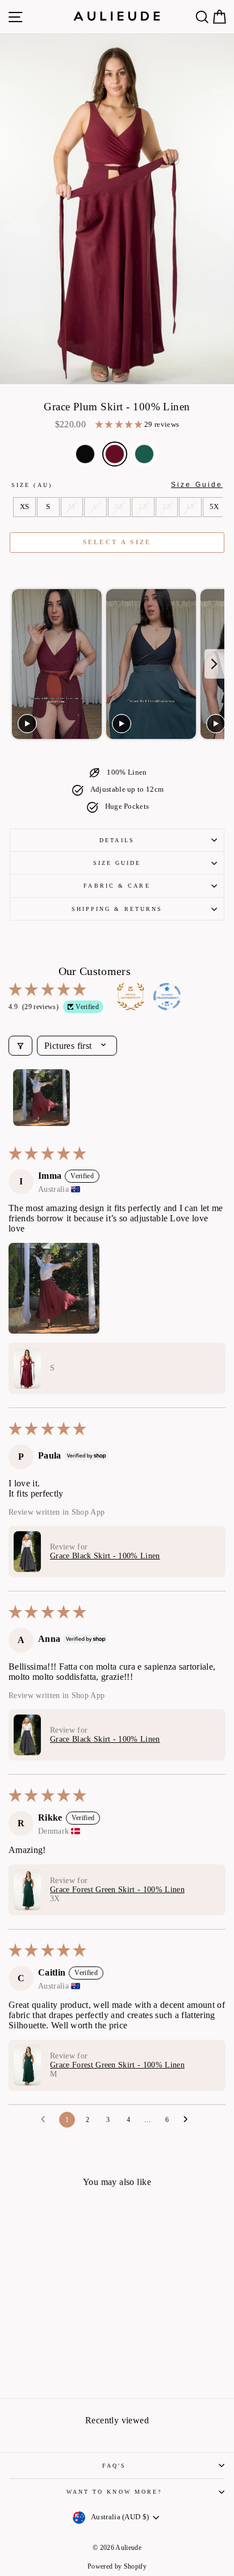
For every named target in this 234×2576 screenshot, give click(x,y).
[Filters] (20, 1046)
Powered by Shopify (117, 2566)
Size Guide (117, 863)
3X (167, 507)
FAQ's (114, 2466)
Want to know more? (114, 2492)
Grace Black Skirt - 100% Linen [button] (105, 1556)
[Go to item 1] (41, 1098)
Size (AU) (117, 485)
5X (214, 507)
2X (143, 507)
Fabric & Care (117, 886)
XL (119, 507)
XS (25, 507)
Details (117, 840)
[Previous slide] (20, 664)
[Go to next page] (189, 2120)
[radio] (85, 454)
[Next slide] (214, 664)
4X (191, 507)
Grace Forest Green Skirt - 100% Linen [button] (117, 1890)
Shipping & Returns (117, 909)
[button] (120, 425)
